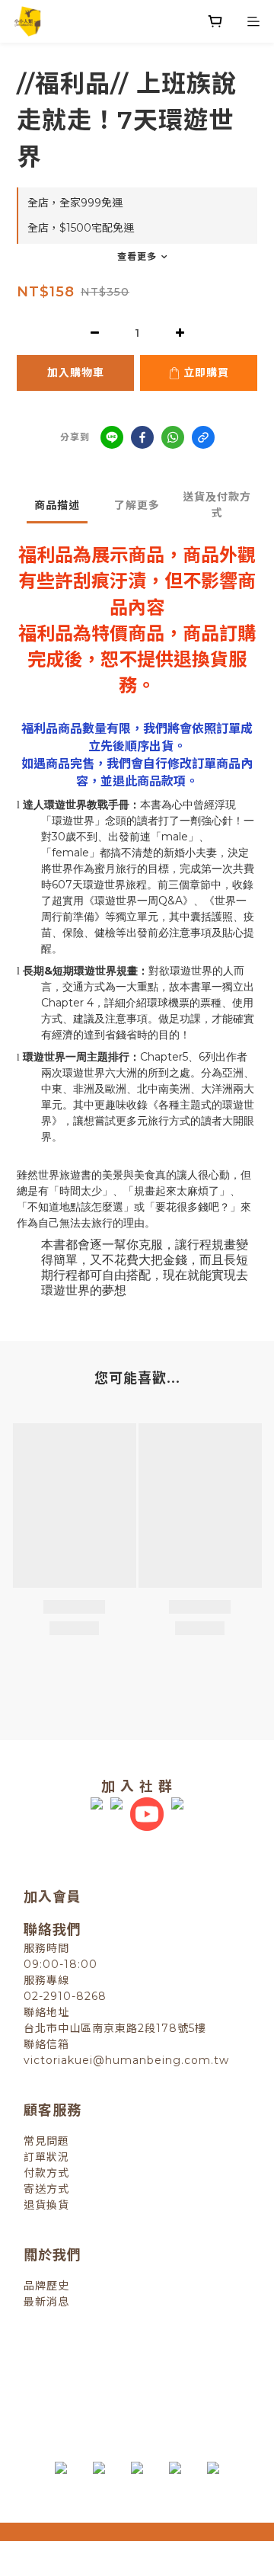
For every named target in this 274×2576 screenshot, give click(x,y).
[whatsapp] (173, 437)
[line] (112, 437)
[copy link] (203, 437)
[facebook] (142, 437)
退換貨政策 (72, 2369)
